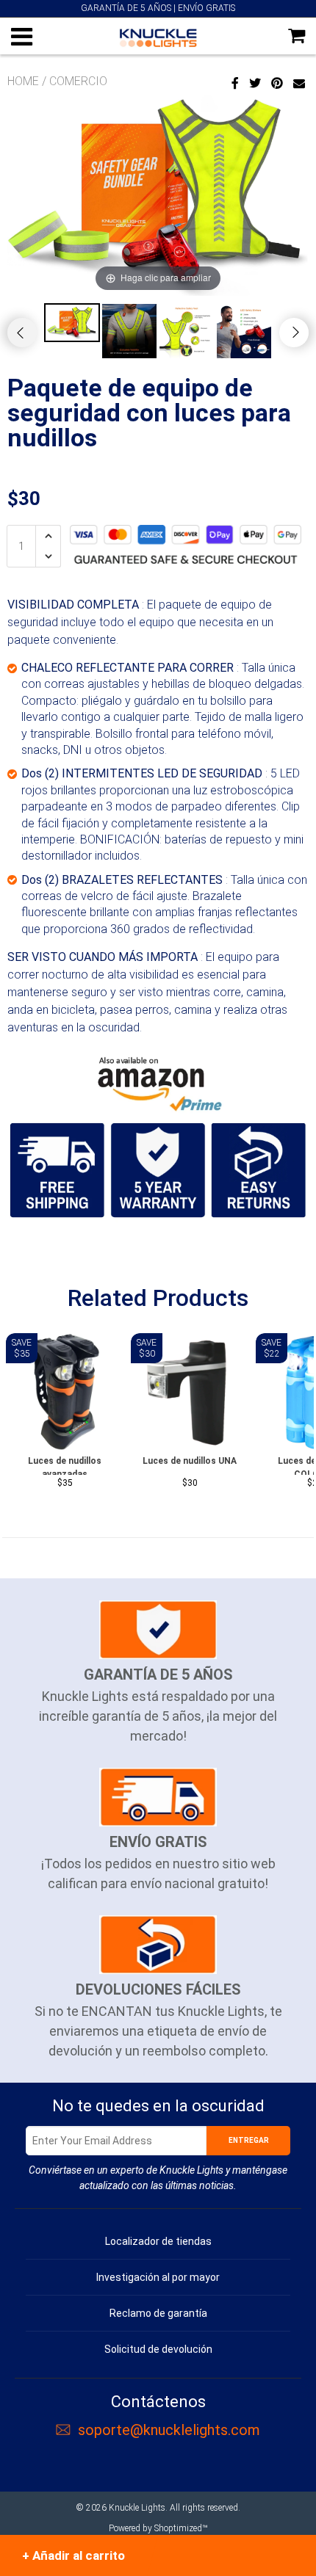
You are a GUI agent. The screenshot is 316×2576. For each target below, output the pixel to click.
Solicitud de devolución (158, 2349)
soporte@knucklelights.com (169, 2430)
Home (23, 81)
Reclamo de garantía (158, 2313)
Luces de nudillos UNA (190, 1461)
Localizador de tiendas (158, 2241)
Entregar (249, 2140)
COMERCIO (78, 81)
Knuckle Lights (137, 2508)
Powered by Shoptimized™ (158, 2528)
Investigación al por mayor (158, 2277)
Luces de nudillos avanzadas (65, 1465)
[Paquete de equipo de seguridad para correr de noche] (158, 1081)
